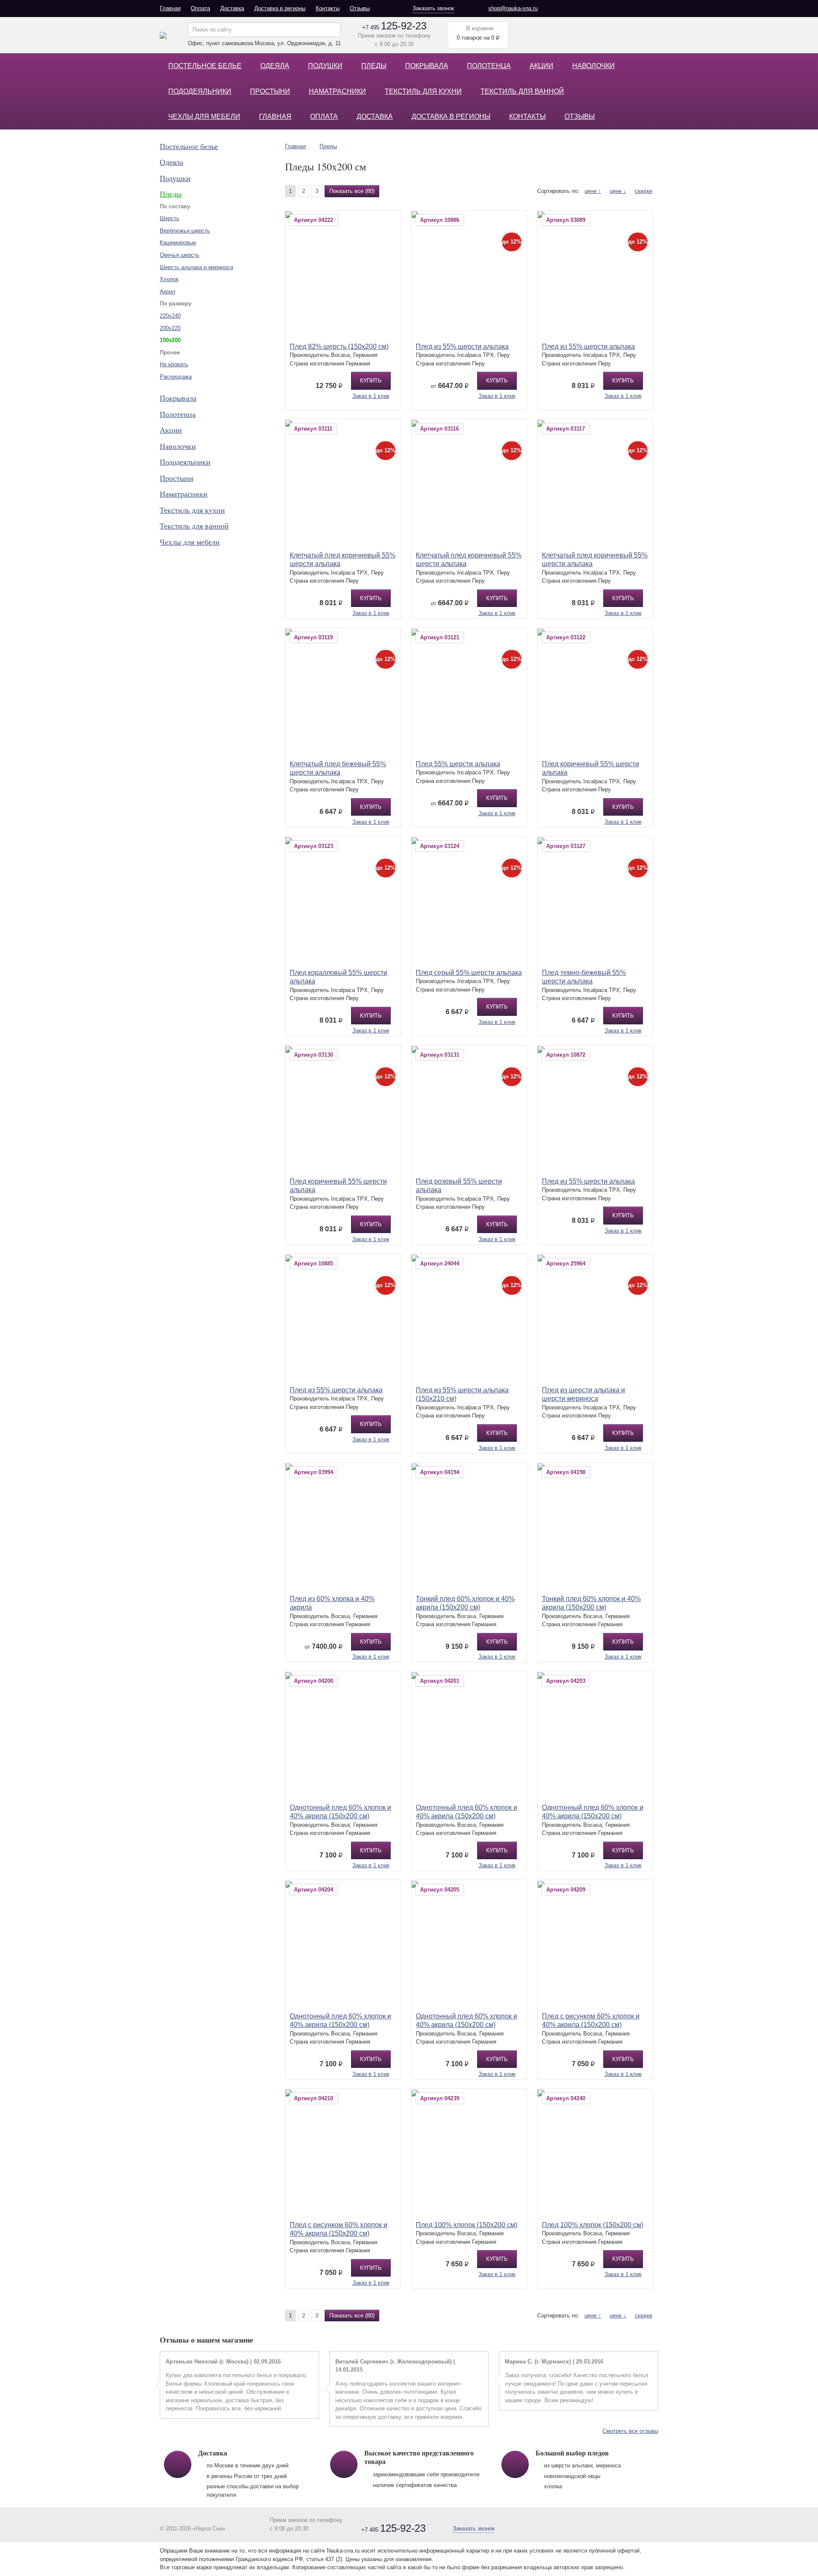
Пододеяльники (200, 91)
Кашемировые (178, 243)
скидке (644, 191)
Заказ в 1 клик (371, 396)
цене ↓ (618, 191)
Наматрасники (337, 91)
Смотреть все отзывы (630, 2431)
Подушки (325, 66)
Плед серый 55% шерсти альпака (469, 973)
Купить (371, 381)
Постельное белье (205, 66)
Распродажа (176, 377)
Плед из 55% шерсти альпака (462, 346)
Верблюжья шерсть (185, 231)
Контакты (328, 8)
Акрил (168, 292)
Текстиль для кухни (423, 91)
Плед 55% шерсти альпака (458, 764)
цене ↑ (593, 191)
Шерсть (170, 218)
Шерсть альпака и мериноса (196, 267)
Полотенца (489, 66)
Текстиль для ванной (522, 91)
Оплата (200, 8)
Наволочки (593, 66)
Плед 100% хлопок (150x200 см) (467, 2225)
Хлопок (169, 279)
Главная (170, 8)
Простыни (270, 91)
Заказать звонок (433, 8)
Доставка (232, 8)
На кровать (174, 364)
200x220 (170, 328)
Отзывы (360, 8)
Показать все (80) (352, 191)
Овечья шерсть (180, 255)
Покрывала (427, 66)
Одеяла (275, 66)
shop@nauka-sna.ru (513, 8)
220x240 (170, 316)
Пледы (374, 66)
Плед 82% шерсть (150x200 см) (339, 346)
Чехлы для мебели (204, 116)
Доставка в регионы (280, 8)
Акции (541, 66)
